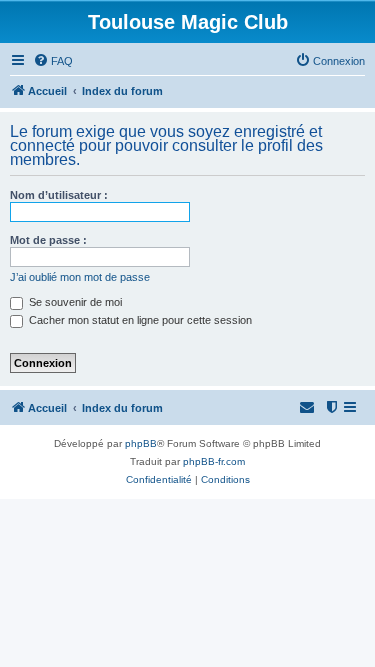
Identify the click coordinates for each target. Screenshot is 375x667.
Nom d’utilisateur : (59, 195)
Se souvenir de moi (74, 302)
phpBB (141, 443)
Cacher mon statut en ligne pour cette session (139, 320)
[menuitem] (53, 61)
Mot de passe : (48, 240)
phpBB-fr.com (214, 461)
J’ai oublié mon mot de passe (80, 277)
